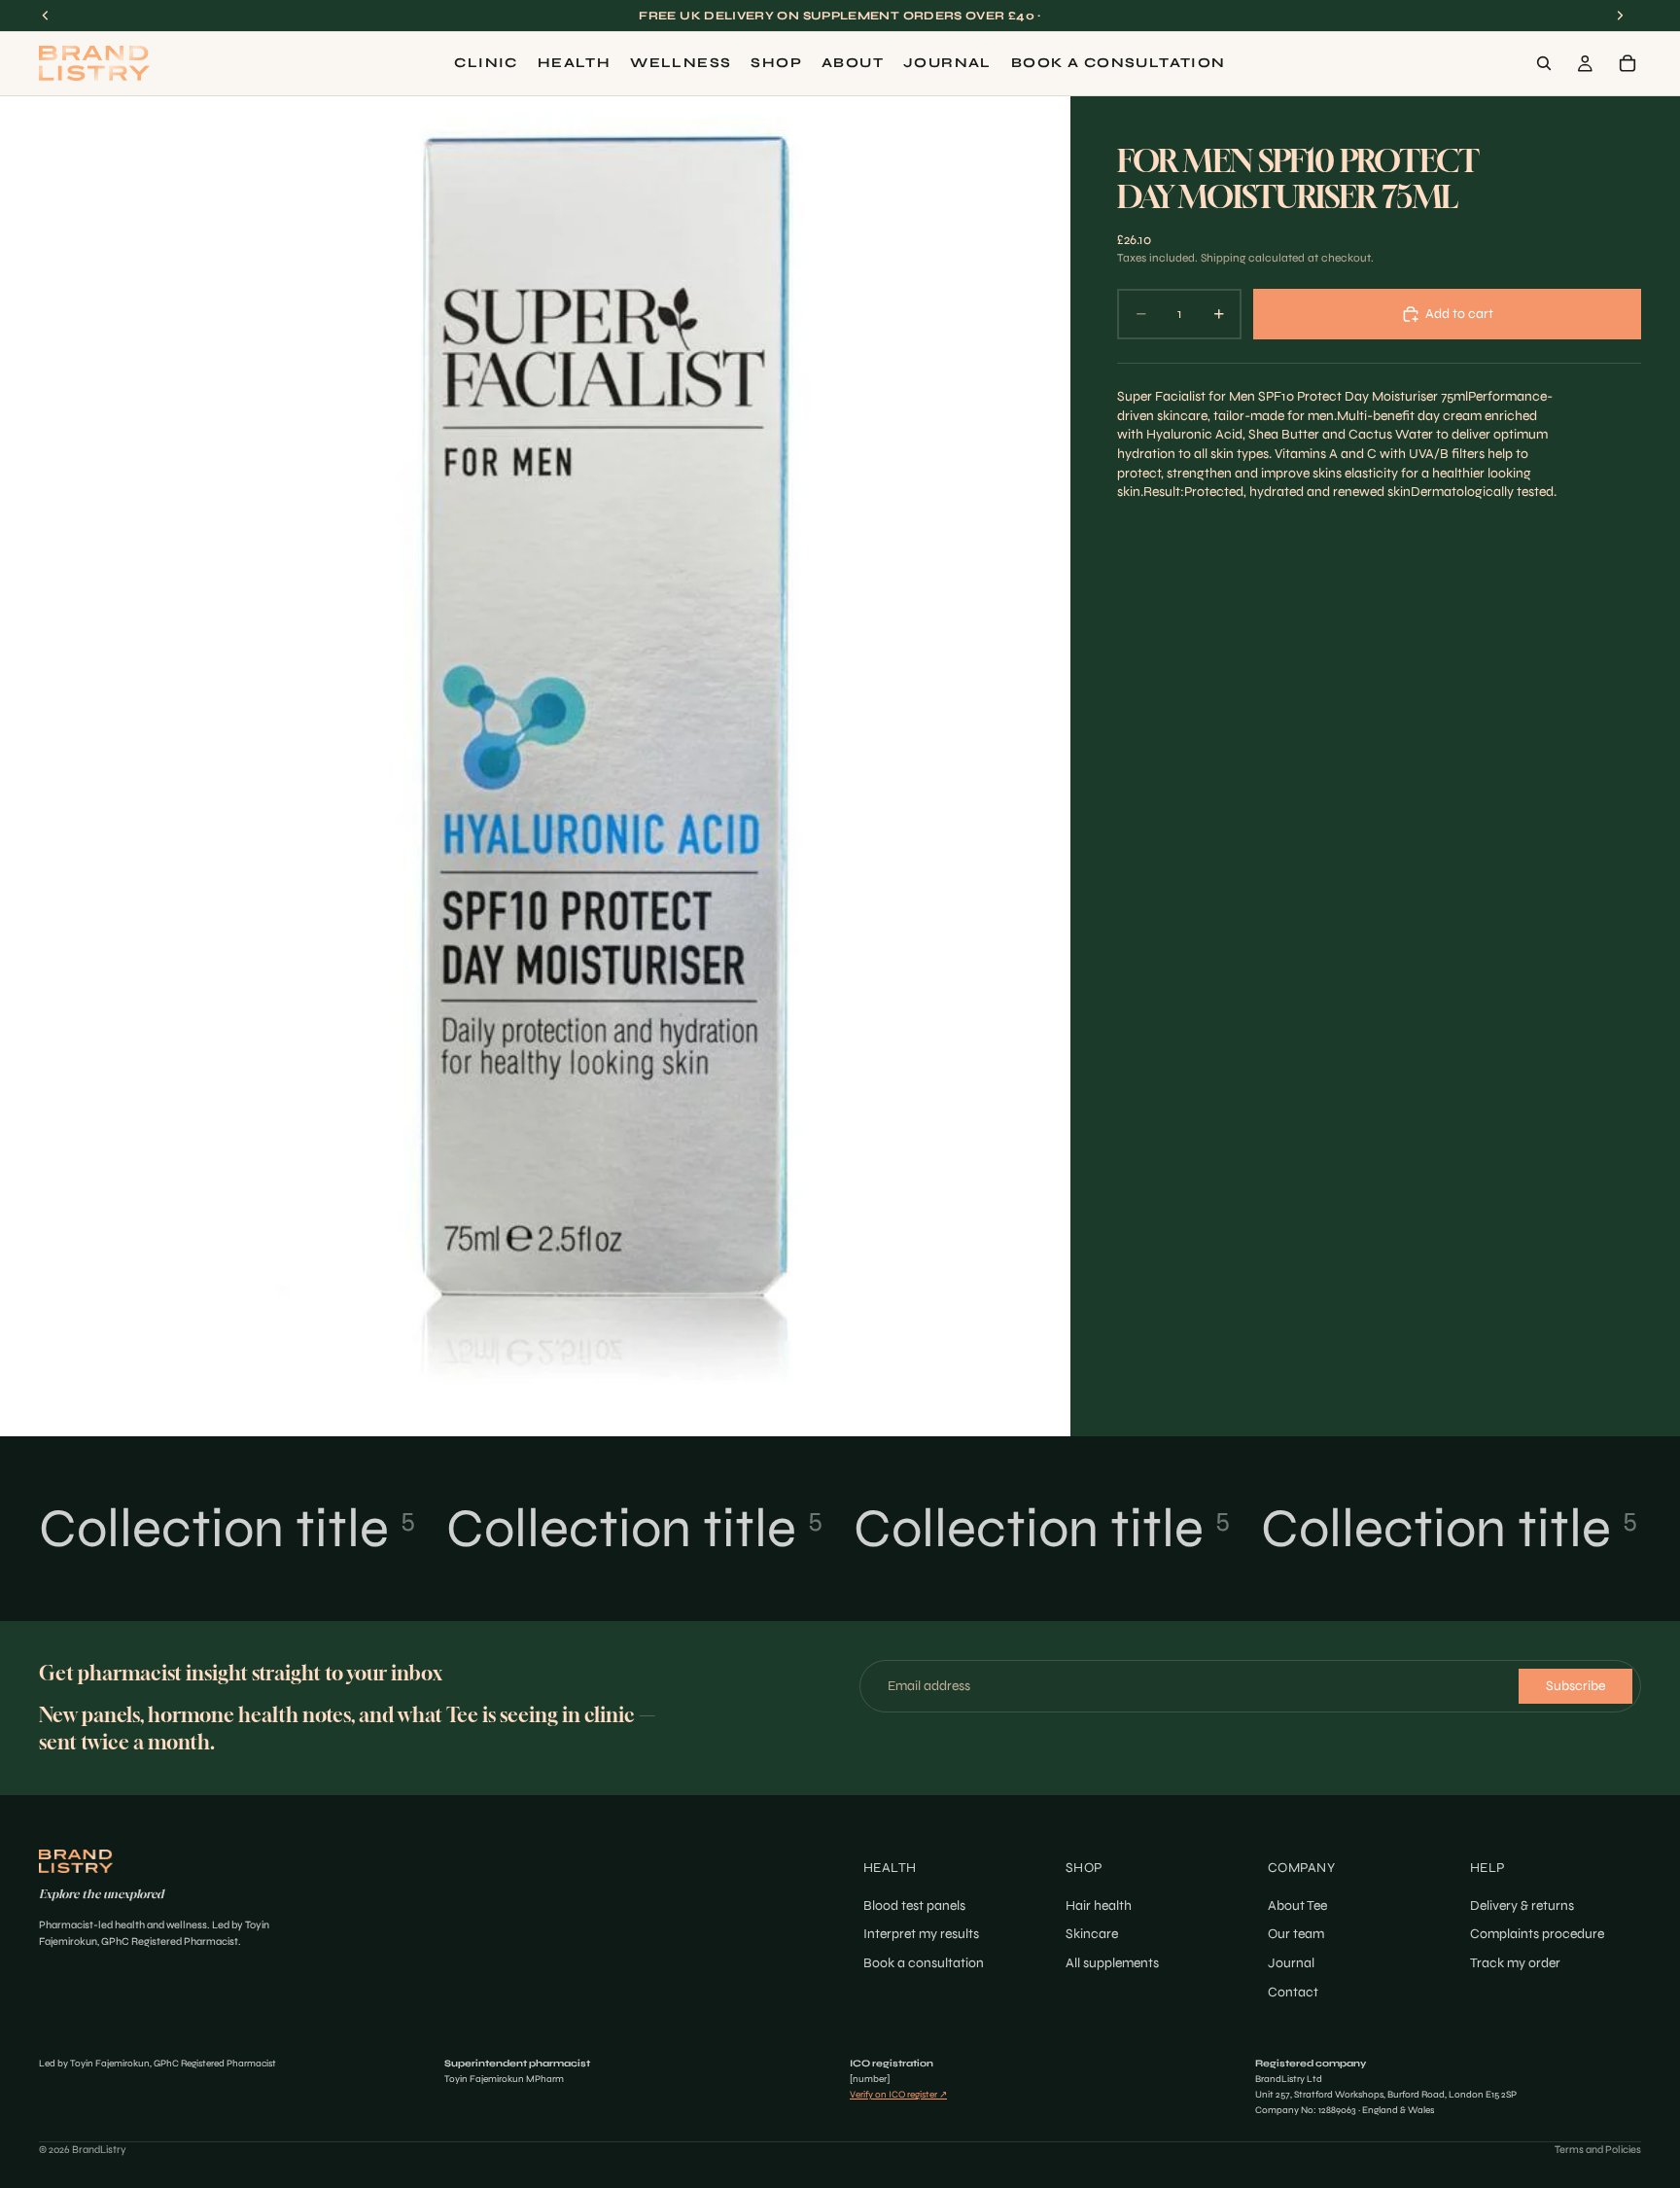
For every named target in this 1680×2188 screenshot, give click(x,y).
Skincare (1092, 1934)
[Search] (1544, 63)
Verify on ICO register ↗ (898, 2095)
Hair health (1099, 1906)
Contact (1293, 1991)
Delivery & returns (1522, 1906)
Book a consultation (924, 1963)
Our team (1296, 1934)
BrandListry (99, 2150)
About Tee (1297, 1906)
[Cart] (1627, 63)
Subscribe (1575, 1686)
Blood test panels (914, 1906)
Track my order (1515, 1963)
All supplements (1112, 1963)
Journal (1291, 1963)
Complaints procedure (1537, 1934)
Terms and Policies (1598, 2150)
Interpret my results (921, 1934)
